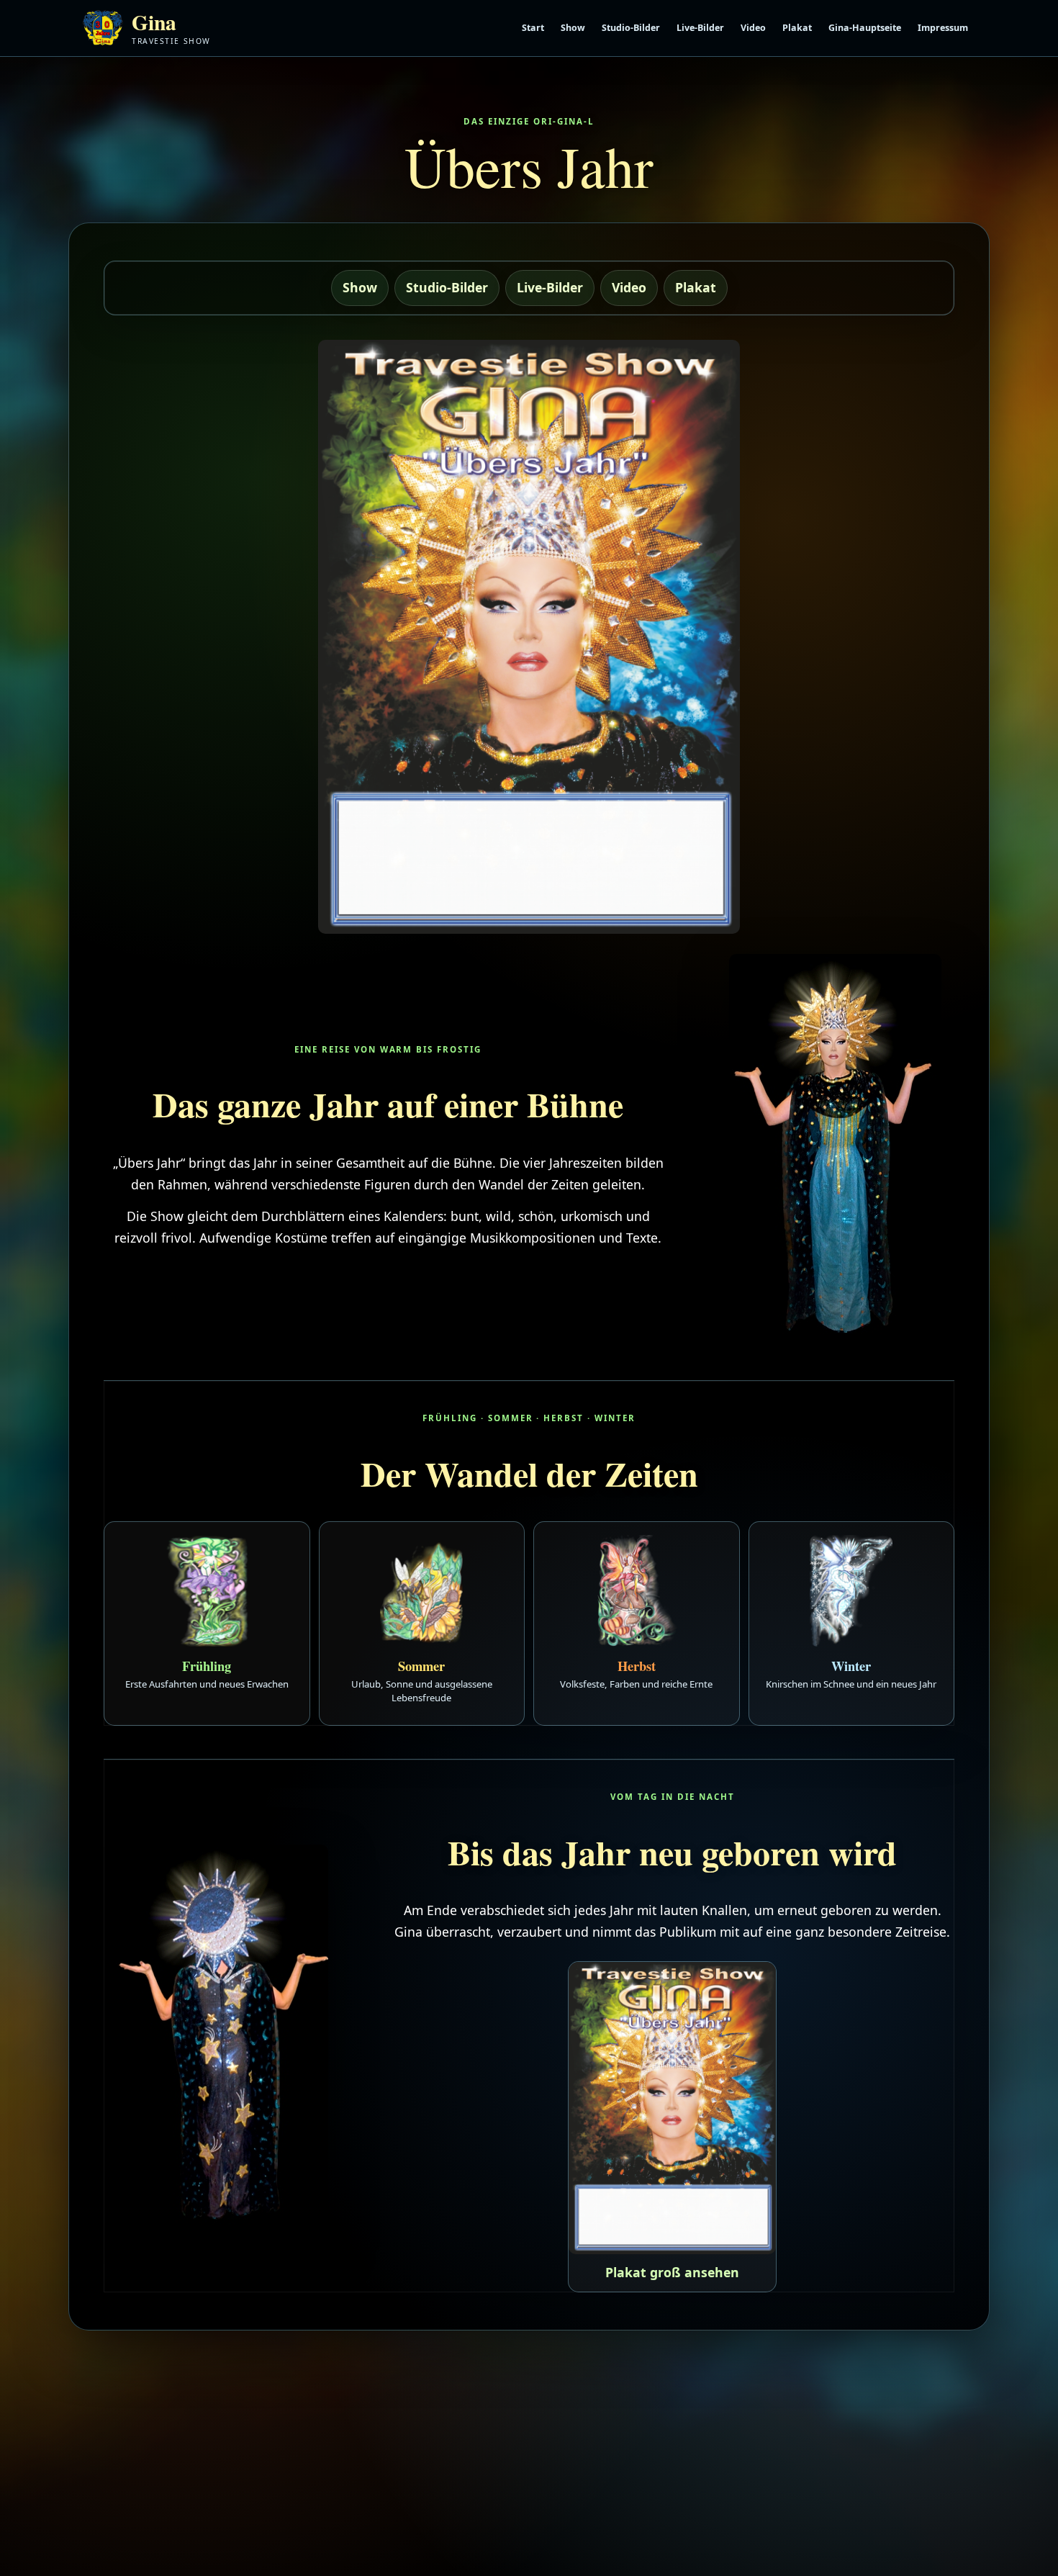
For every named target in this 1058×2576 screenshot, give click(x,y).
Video (753, 28)
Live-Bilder (700, 28)
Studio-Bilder (631, 28)
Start (533, 28)
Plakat (797, 28)
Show (573, 28)
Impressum (943, 28)
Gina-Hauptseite (865, 28)
